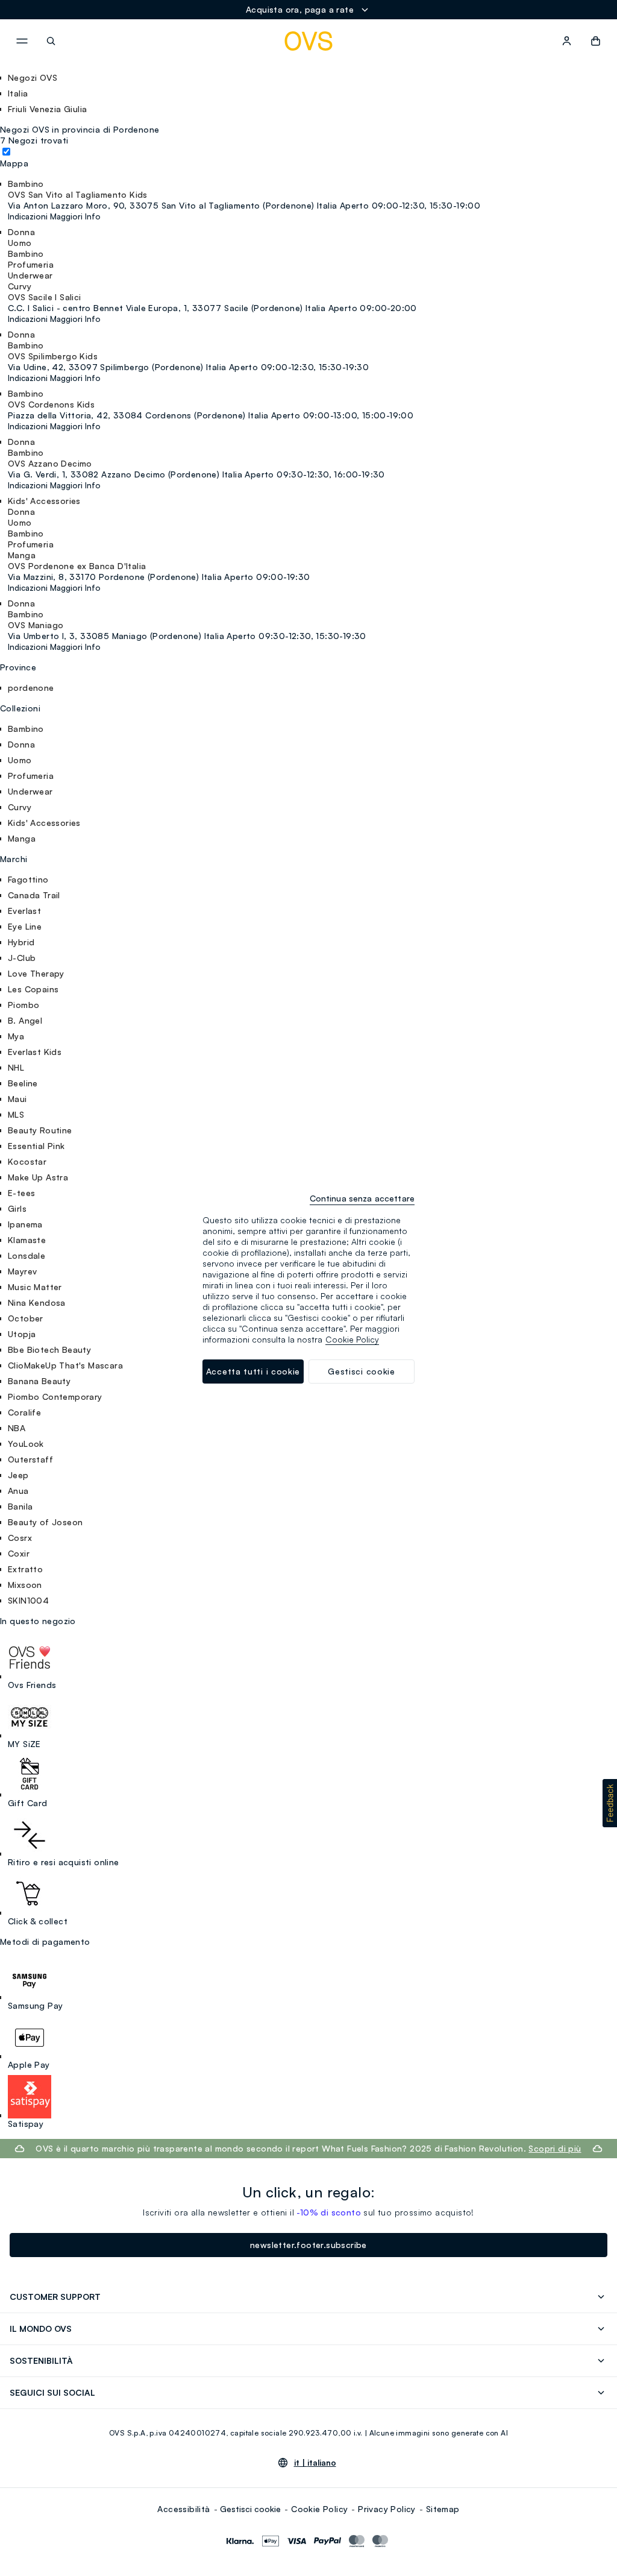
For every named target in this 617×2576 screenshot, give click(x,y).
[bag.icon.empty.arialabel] (596, 41)
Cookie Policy (319, 2509)
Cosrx (20, 1538)
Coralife (24, 1412)
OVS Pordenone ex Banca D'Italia (77, 566)
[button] (610, 1803)
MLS (16, 1114)
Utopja (22, 1334)
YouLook (26, 1444)
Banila (20, 1506)
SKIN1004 (28, 1600)
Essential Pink (36, 1146)
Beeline (23, 1083)
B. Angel (25, 1020)
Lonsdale (27, 1255)
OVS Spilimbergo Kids (53, 356)
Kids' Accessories (44, 823)
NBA (17, 1428)
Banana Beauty (39, 1381)
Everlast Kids (35, 1052)
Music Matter (35, 1287)
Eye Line (25, 926)
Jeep (18, 1475)
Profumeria (31, 776)
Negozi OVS (33, 77)
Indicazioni (28, 216)
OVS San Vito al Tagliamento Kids (78, 194)
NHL (16, 1067)
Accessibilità (183, 2509)
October (26, 1318)
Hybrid (21, 942)
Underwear (30, 791)
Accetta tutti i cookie (253, 1371)
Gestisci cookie (250, 2509)
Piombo (23, 1005)
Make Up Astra (38, 1177)
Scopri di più (555, 2148)
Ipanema (25, 1224)
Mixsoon (25, 1585)
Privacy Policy (387, 2509)
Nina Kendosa (37, 1302)
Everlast (24, 911)
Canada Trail (34, 895)
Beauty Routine (40, 1130)
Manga (22, 838)
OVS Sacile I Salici (45, 297)
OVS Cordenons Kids (51, 404)
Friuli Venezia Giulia (47, 109)
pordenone (31, 688)
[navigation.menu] (22, 41)
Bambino (26, 729)
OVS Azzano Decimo (50, 463)
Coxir (19, 1553)
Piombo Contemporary (55, 1397)
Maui (17, 1099)
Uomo (20, 760)
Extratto (25, 1569)
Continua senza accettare (362, 1198)
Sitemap (443, 2509)
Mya (16, 1036)
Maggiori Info (75, 216)
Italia (18, 93)
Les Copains (33, 989)
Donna (21, 744)
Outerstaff (30, 1459)
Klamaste (27, 1240)
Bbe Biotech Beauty (49, 1349)
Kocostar (27, 1161)
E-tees (21, 1193)
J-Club (22, 958)
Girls (17, 1208)
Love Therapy (36, 973)
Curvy (20, 807)
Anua (18, 1491)
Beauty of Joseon (45, 1522)
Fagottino (28, 879)
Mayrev (22, 1271)
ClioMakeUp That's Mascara (65, 1365)
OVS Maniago (36, 625)
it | (315, 2463)
